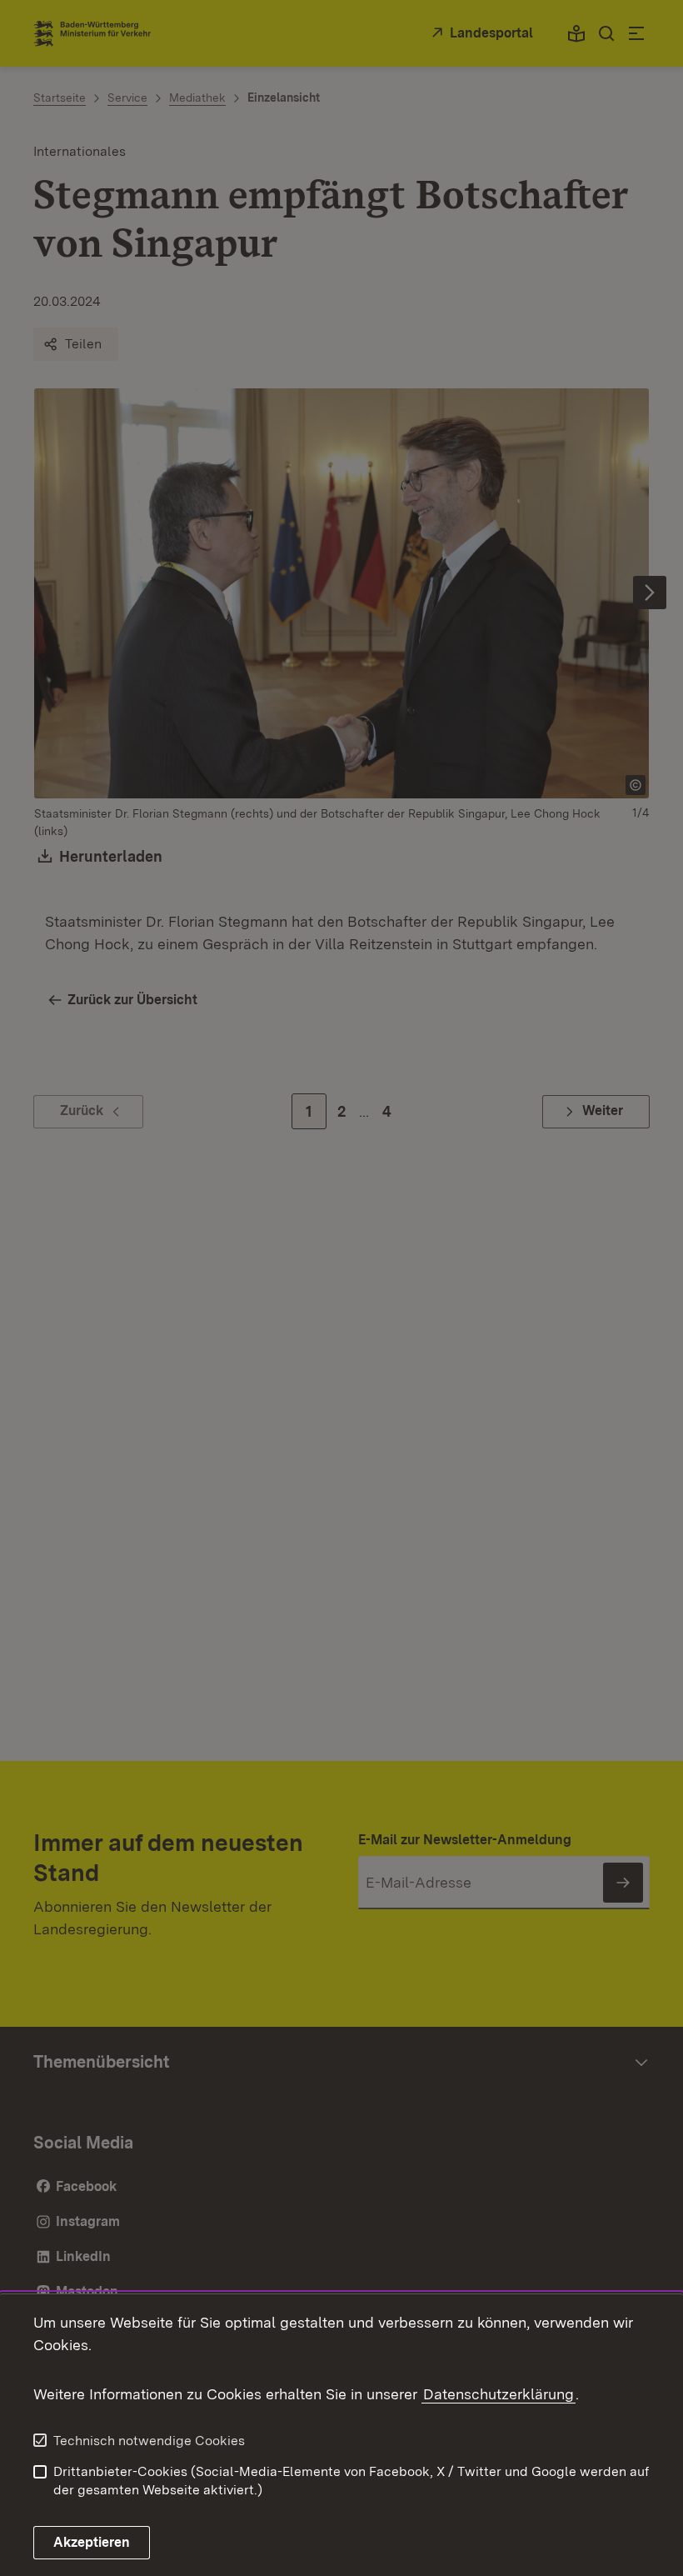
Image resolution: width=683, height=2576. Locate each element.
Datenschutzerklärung (499, 2394)
